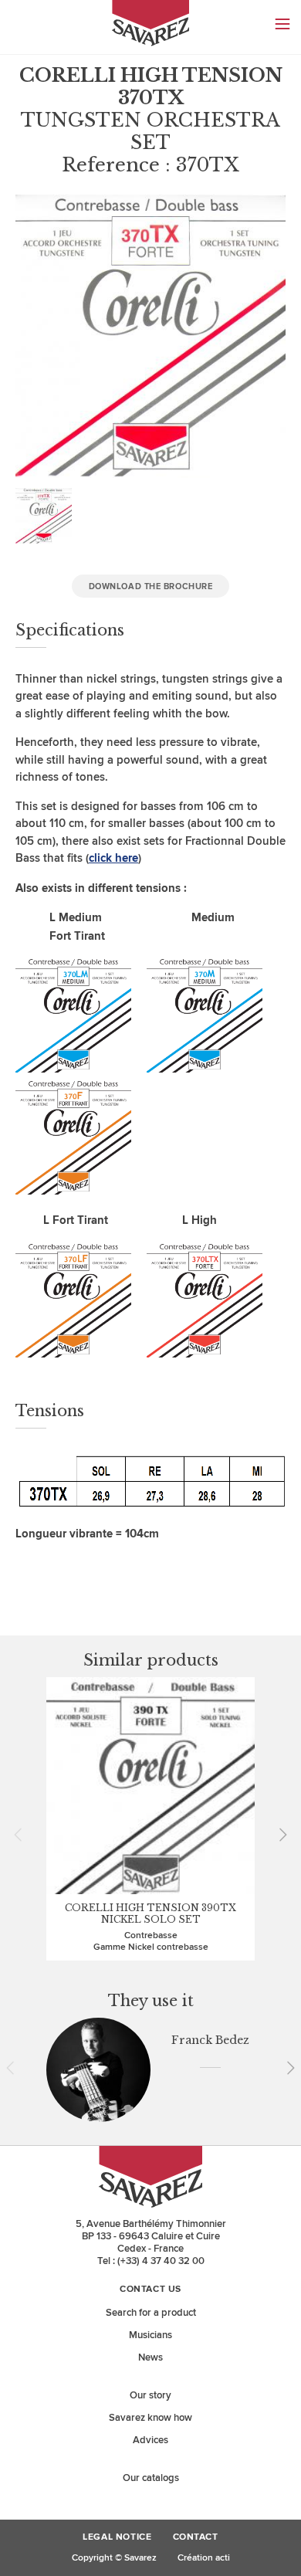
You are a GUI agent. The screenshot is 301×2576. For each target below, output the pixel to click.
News (150, 2357)
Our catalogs (151, 2478)
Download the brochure (151, 586)
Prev (23, 1835)
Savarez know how (150, 2418)
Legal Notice (117, 2537)
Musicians (150, 2335)
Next (278, 1835)
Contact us (150, 2290)
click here (113, 858)
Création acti (204, 2558)
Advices (150, 2440)
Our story (150, 2395)
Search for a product (151, 2313)
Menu (282, 24)
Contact (196, 2537)
